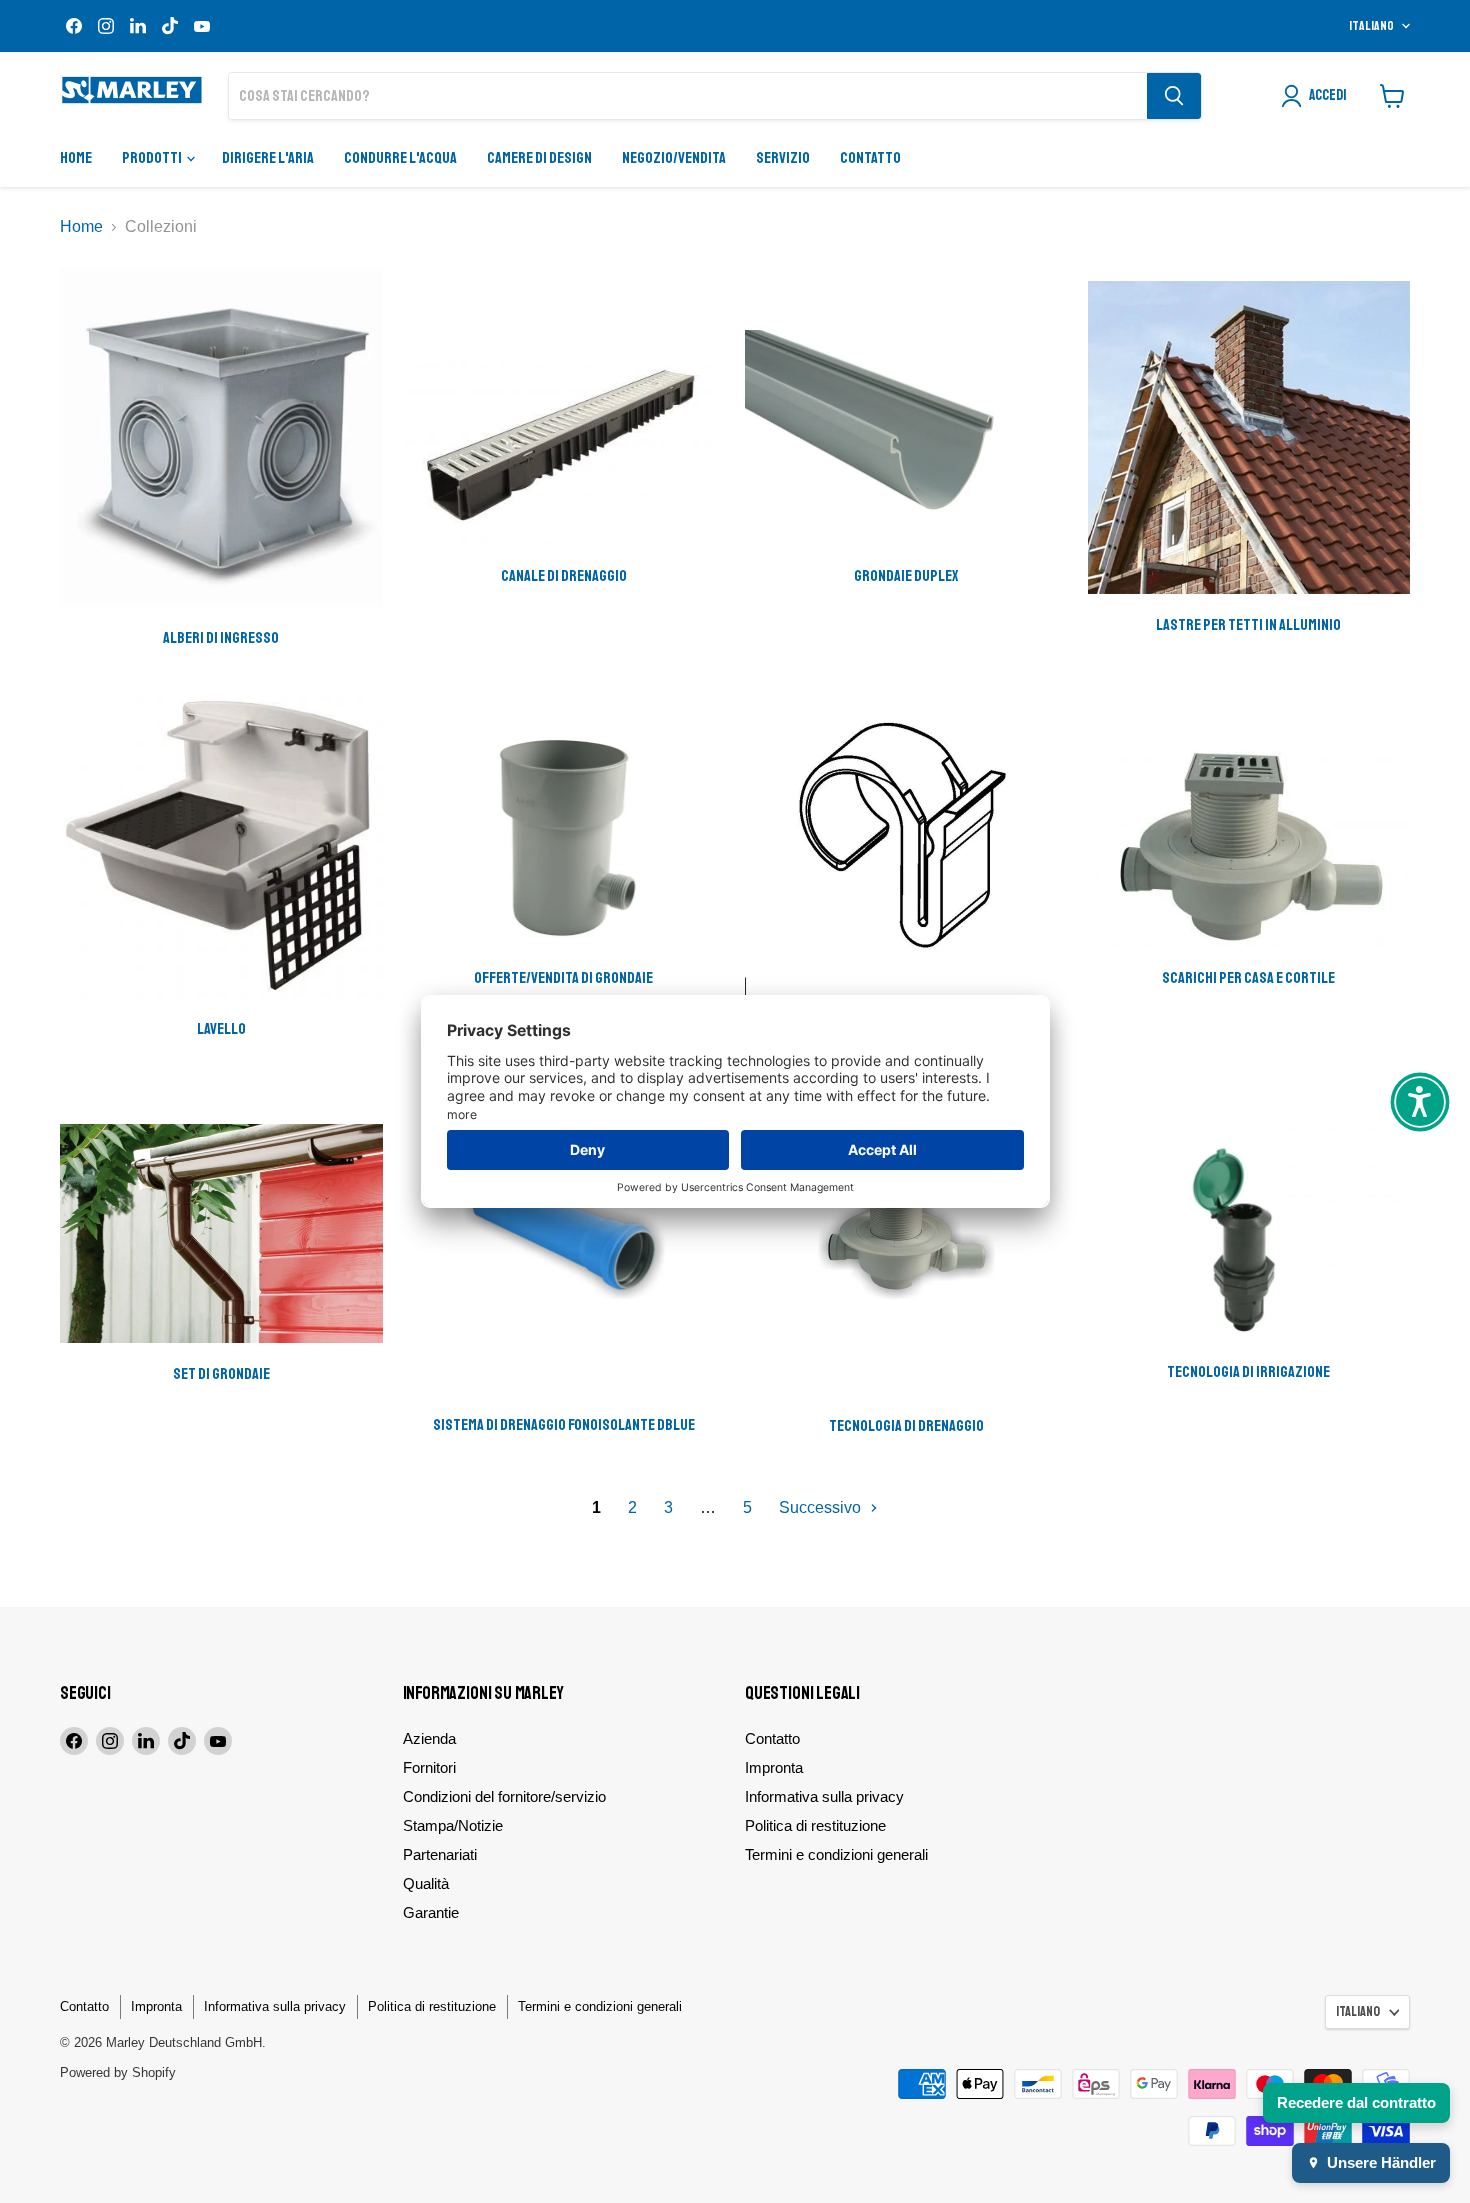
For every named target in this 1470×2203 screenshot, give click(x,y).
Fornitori (429, 1767)
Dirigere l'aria (268, 158)
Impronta (774, 1767)
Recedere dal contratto (1356, 2102)
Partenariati (440, 1854)
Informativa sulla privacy (824, 1796)
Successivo (822, 1507)
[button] (1420, 1102)
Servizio (783, 158)
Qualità (426, 1883)
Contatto (870, 158)
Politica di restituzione (815, 1825)
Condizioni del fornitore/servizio (504, 1796)
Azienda (429, 1738)
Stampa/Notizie (453, 1825)
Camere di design (539, 158)
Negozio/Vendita (674, 158)
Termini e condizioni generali (836, 1854)
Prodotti (153, 158)
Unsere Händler (1381, 2162)
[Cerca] (1174, 96)
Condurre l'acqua (400, 158)
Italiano (1371, 26)
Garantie (431, 1912)
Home (76, 158)
